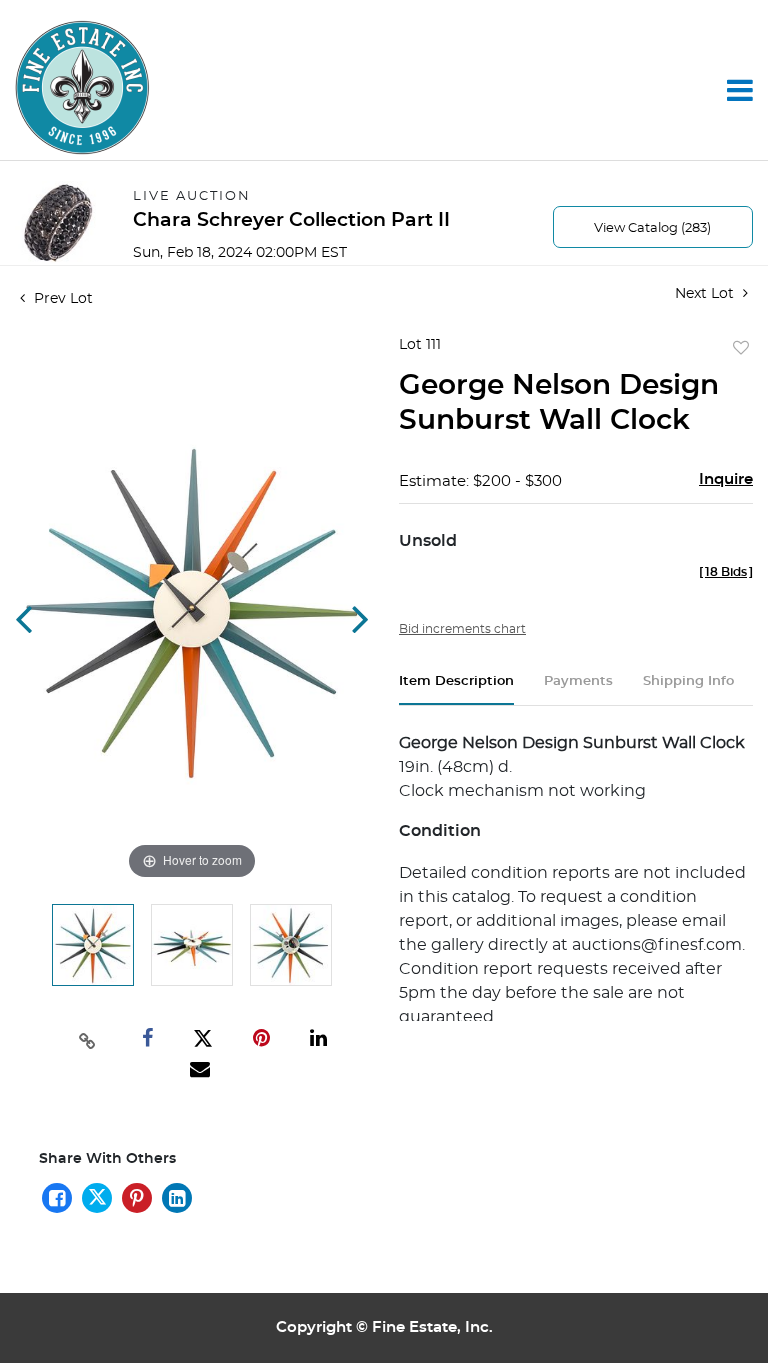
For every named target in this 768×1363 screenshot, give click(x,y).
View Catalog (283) (652, 228)
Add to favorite (741, 349)
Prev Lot (61, 299)
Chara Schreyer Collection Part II (291, 220)
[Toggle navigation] (740, 90)
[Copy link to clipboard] (87, 1039)
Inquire (726, 479)
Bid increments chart (462, 629)
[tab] (456, 689)
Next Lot (706, 294)
